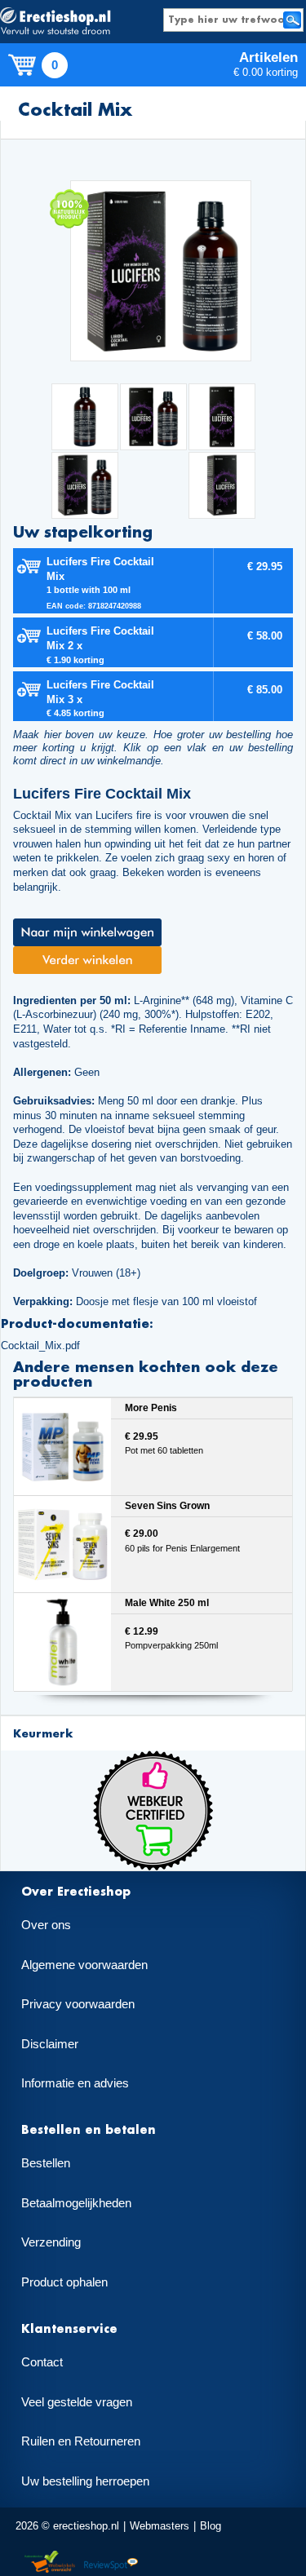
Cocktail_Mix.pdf (40, 1346)
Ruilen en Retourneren (81, 2441)
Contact (42, 2362)
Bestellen (46, 2163)
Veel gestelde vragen (77, 2402)
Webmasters (160, 2526)
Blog (211, 2526)
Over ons (46, 1925)
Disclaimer (50, 2044)
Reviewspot (111, 2563)
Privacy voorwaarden (78, 2004)
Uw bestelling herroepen (85, 2481)
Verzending (51, 2242)
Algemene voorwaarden (84, 1965)
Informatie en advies (75, 2083)
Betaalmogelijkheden (76, 2203)
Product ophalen (64, 2282)
